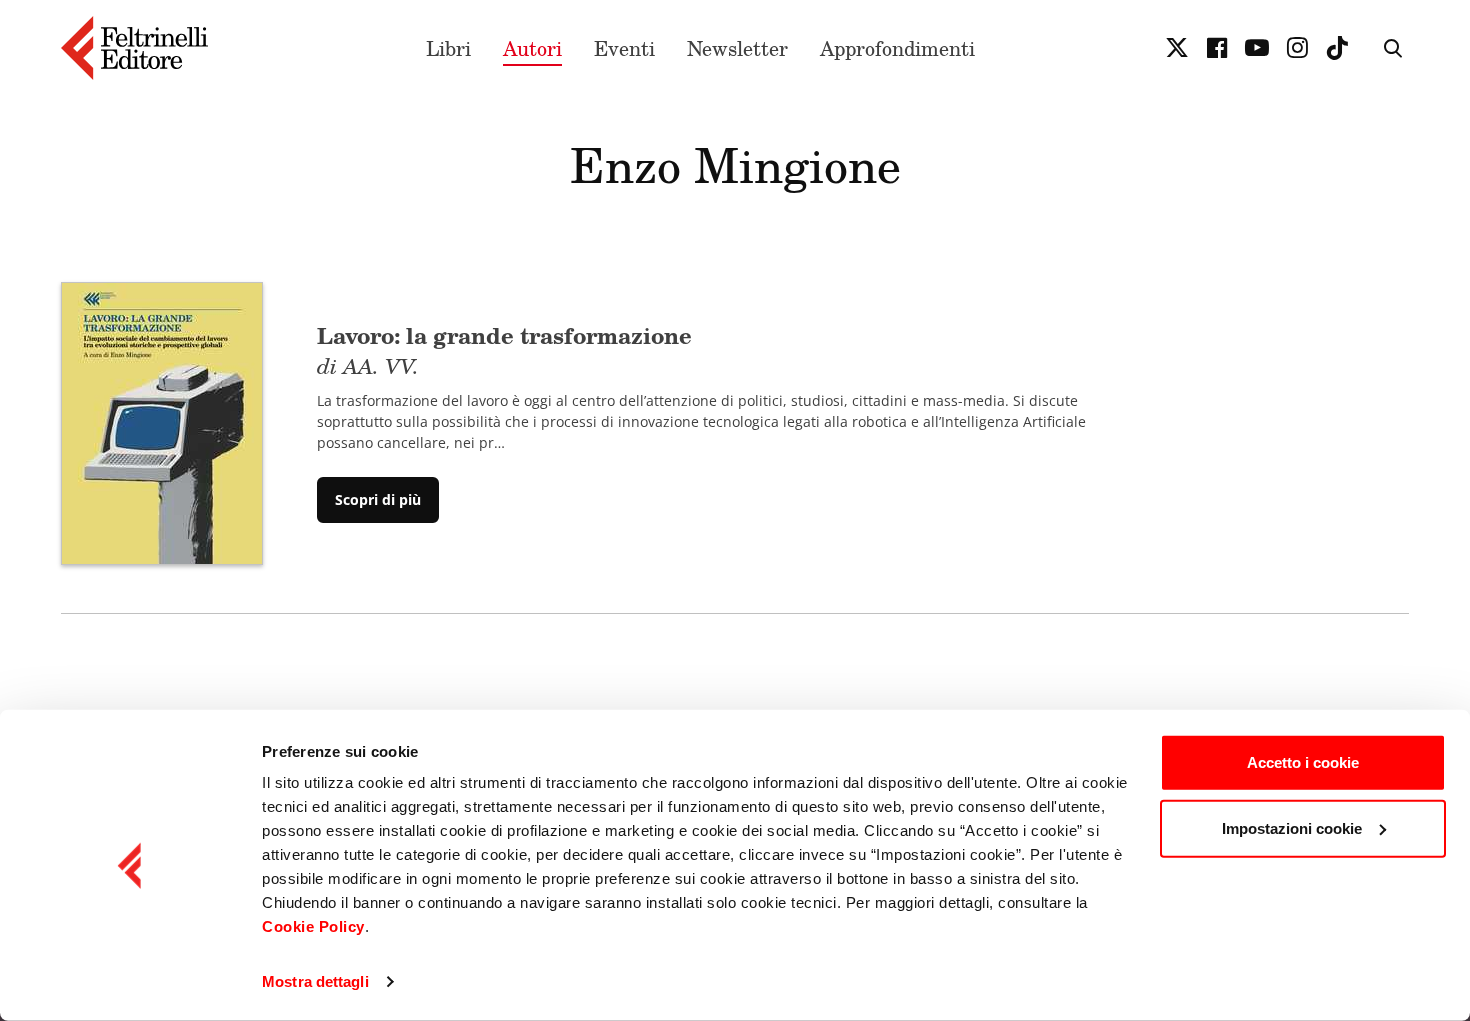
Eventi (624, 48)
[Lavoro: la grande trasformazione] (162, 421)
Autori (532, 48)
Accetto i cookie (1303, 762)
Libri (448, 48)
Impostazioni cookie (1292, 827)
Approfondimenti (897, 48)
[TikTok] (1337, 48)
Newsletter (737, 48)
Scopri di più (378, 499)
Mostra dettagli (315, 981)
